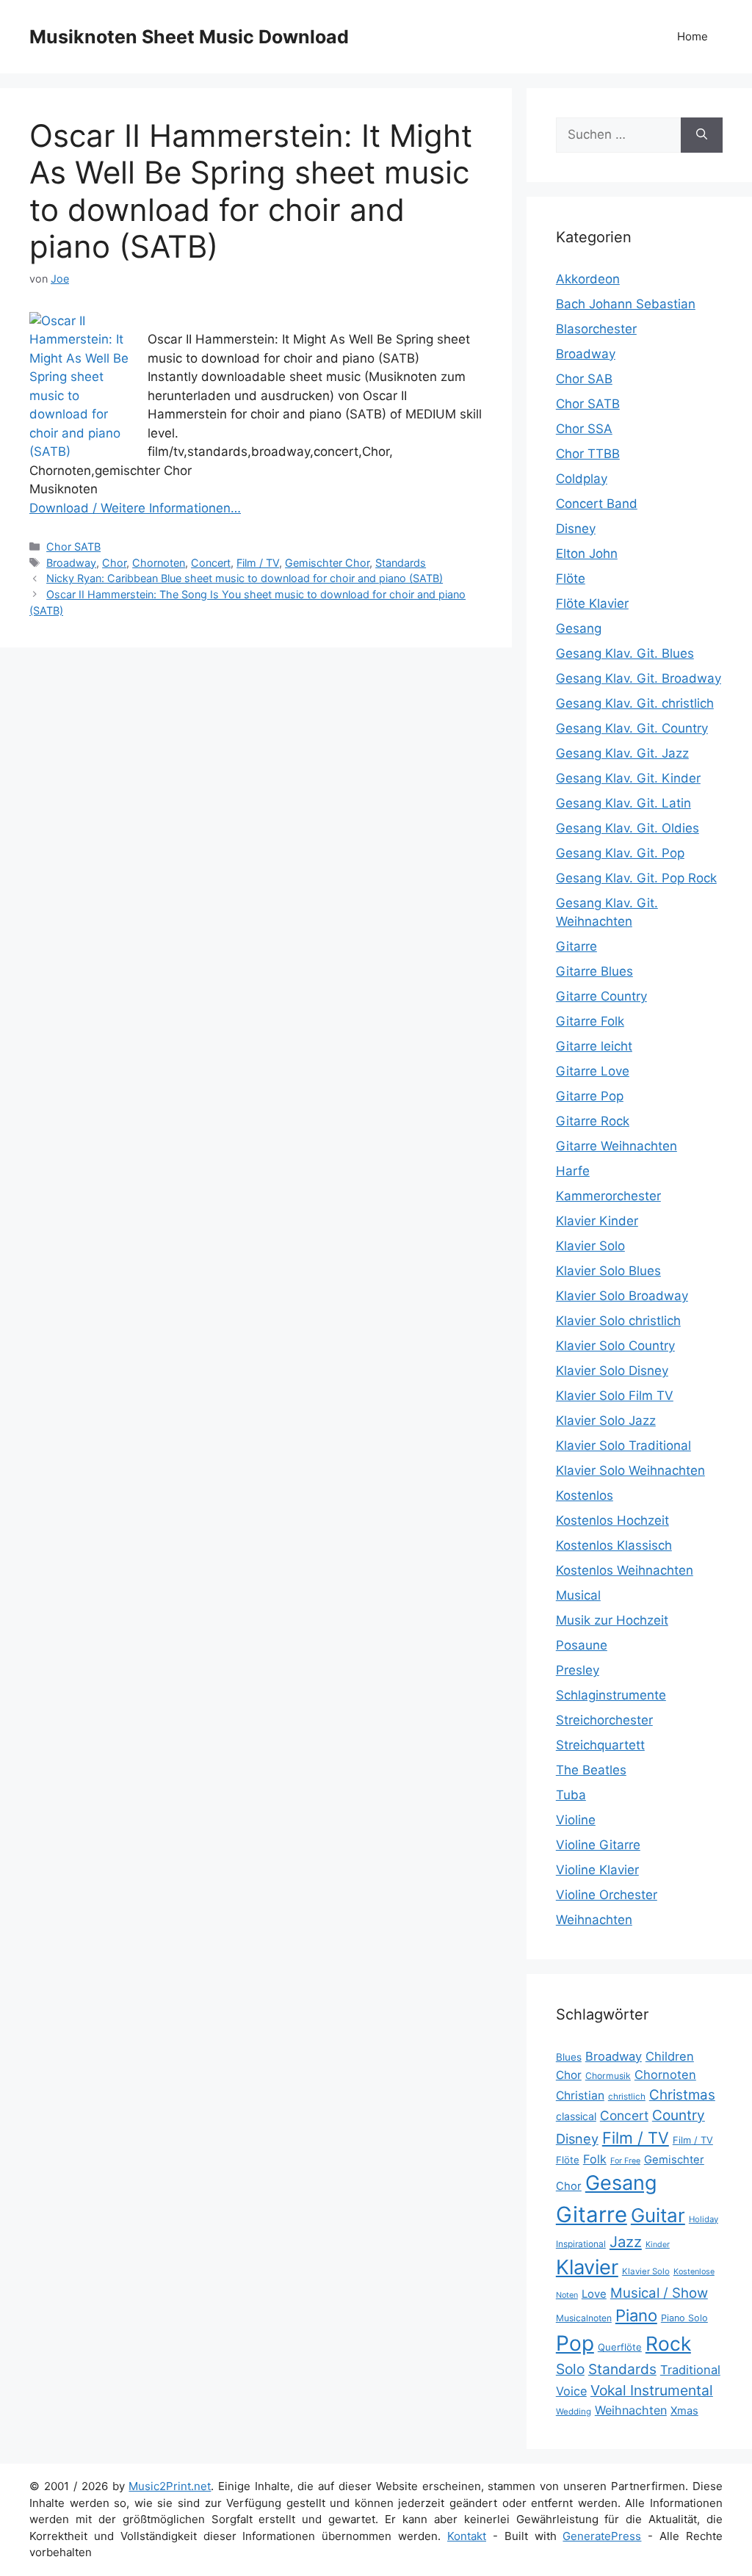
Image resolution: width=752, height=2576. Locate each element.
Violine (576, 1820)
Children (670, 2056)
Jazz (626, 2242)
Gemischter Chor (327, 563)
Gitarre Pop (590, 1096)
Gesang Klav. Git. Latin (623, 803)
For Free (625, 2161)
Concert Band (597, 504)
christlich (627, 2097)
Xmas (684, 2411)
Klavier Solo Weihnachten (630, 1470)
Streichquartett (600, 1745)
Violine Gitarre (598, 1845)
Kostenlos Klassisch (614, 1545)
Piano (636, 2315)
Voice (571, 2391)
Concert (211, 563)
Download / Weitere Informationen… (135, 508)
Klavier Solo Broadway (622, 1296)
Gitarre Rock (593, 1121)
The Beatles (591, 1770)
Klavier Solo (590, 1246)
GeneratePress (602, 2536)
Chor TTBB (588, 454)
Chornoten (159, 563)
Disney (576, 529)
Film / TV (258, 563)
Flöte (571, 578)
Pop (575, 2343)
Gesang (579, 628)
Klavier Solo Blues (608, 1271)
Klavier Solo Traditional (623, 1445)
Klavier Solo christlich (618, 1321)
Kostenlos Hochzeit (612, 1520)
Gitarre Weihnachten (617, 1146)
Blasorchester (596, 329)
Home (693, 36)
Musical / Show (659, 2293)
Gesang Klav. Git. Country (632, 728)
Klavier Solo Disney (612, 1371)
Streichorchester (604, 1720)
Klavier (587, 2267)
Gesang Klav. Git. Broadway (639, 678)
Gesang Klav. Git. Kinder (628, 778)
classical (576, 2116)
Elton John (587, 554)
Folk (595, 2159)
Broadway (71, 563)
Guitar (658, 2215)
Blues (569, 2057)
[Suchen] (702, 135)
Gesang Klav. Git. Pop (620, 853)
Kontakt (467, 2536)
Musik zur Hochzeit (612, 1620)
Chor (114, 563)
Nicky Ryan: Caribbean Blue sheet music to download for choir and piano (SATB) (245, 578)
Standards (401, 563)
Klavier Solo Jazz (606, 1421)
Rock (668, 2343)
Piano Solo (684, 2318)
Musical (578, 1595)
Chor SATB (73, 547)
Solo (570, 2369)
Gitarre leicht (594, 1046)
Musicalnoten (584, 2318)
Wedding (574, 2412)
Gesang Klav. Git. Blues (625, 653)
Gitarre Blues (594, 971)
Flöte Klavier (592, 603)
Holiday (704, 2219)
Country (679, 2115)
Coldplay (582, 479)
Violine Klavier (597, 1870)
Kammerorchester (608, 1196)
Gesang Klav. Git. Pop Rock (636, 878)
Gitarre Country (601, 996)
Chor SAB (584, 379)
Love (594, 2294)
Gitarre (576, 946)
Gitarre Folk (590, 1021)
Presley (578, 1670)
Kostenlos (585, 1495)
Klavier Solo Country (615, 1346)
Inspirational (581, 2244)
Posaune (582, 1645)
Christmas (682, 2095)
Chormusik (608, 2076)
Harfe (573, 1171)
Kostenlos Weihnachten (625, 1570)
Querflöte (620, 2347)
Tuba (571, 1795)
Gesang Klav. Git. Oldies (628, 828)
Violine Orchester (607, 1895)
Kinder (658, 2245)
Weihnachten (594, 1920)
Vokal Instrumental (652, 2390)
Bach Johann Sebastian (626, 304)
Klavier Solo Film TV (615, 1396)
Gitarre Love (593, 1071)
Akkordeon (588, 279)
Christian (580, 2096)
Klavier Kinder (597, 1221)
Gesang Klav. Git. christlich (635, 703)
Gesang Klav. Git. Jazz (622, 753)
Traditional (690, 2370)
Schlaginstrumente (611, 1695)
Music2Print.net (170, 2486)
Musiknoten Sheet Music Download (189, 37)
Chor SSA (584, 429)
